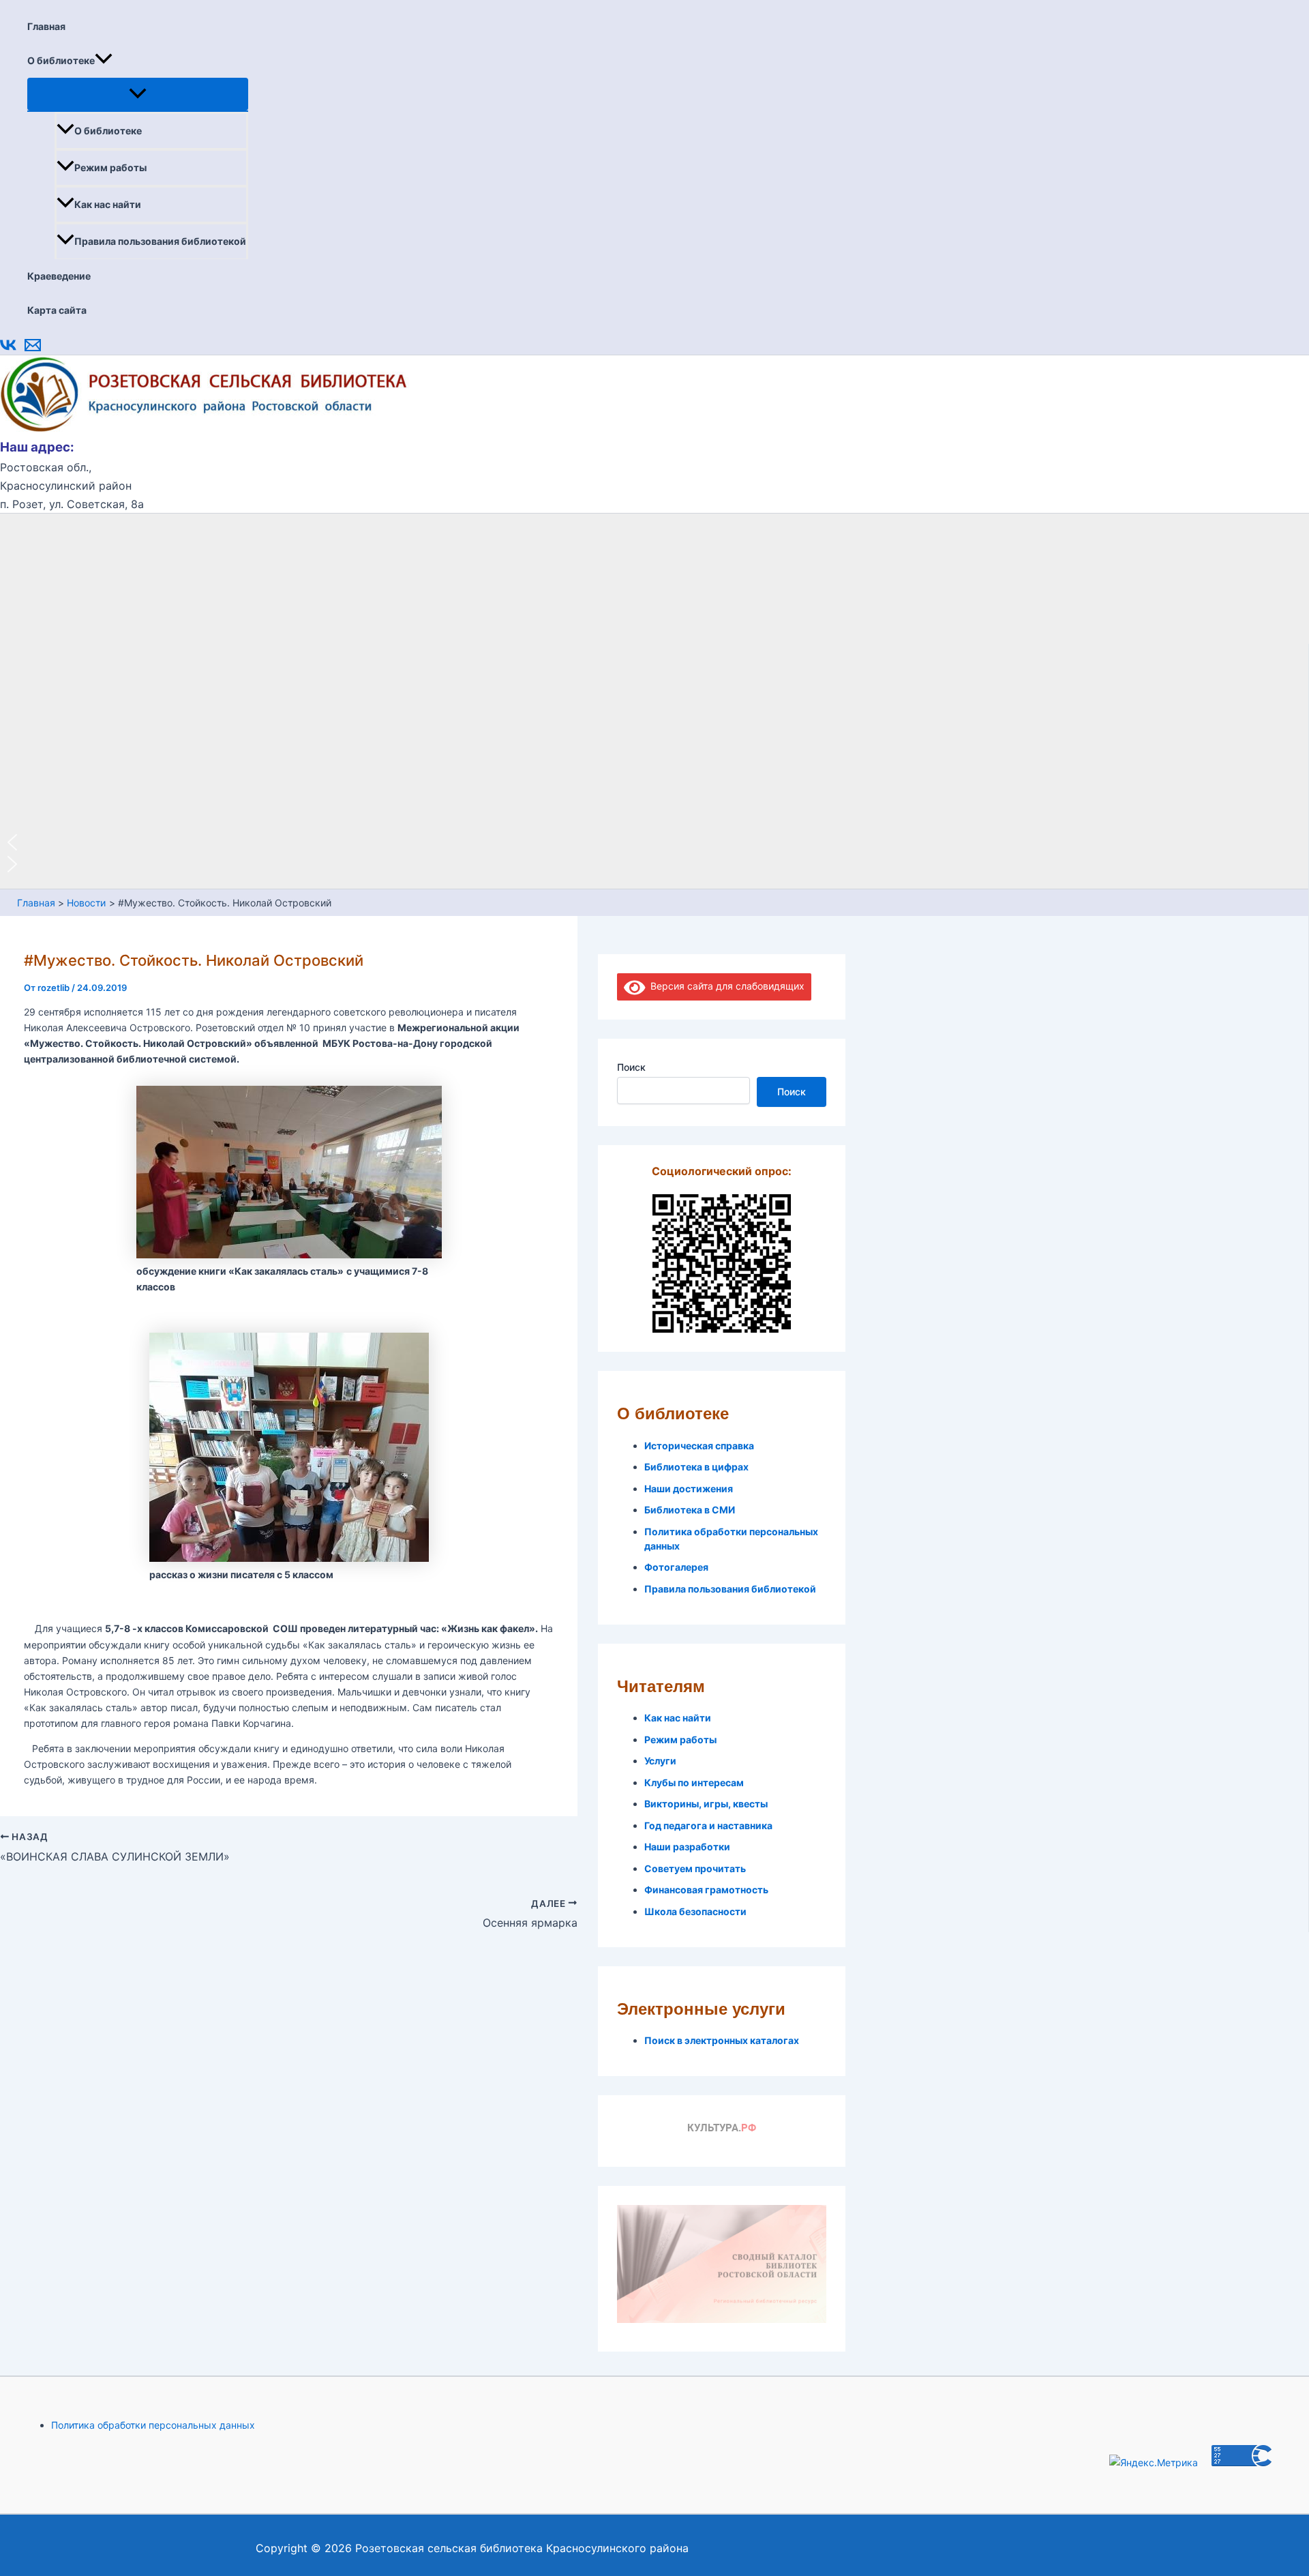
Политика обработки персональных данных (153, 2425)
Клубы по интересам (694, 1782)
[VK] (8, 350)
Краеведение (59, 276)
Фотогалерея (676, 1567)
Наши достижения (689, 1489)
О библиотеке (61, 60)
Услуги (660, 1761)
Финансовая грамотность (706, 1890)
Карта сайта (57, 310)
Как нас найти (108, 204)
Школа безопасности (695, 1911)
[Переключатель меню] (138, 94)
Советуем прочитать (695, 1868)
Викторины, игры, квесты (706, 1804)
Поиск (631, 1067)
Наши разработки (687, 1847)
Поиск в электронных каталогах (722, 2040)
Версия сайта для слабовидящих (725, 986)
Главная (46, 26)
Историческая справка (699, 1446)
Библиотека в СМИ (690, 1510)
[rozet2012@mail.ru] (33, 350)
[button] (104, 61)
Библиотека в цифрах (696, 1467)
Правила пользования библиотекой (160, 241)
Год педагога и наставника (708, 1825)
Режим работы (110, 167)
